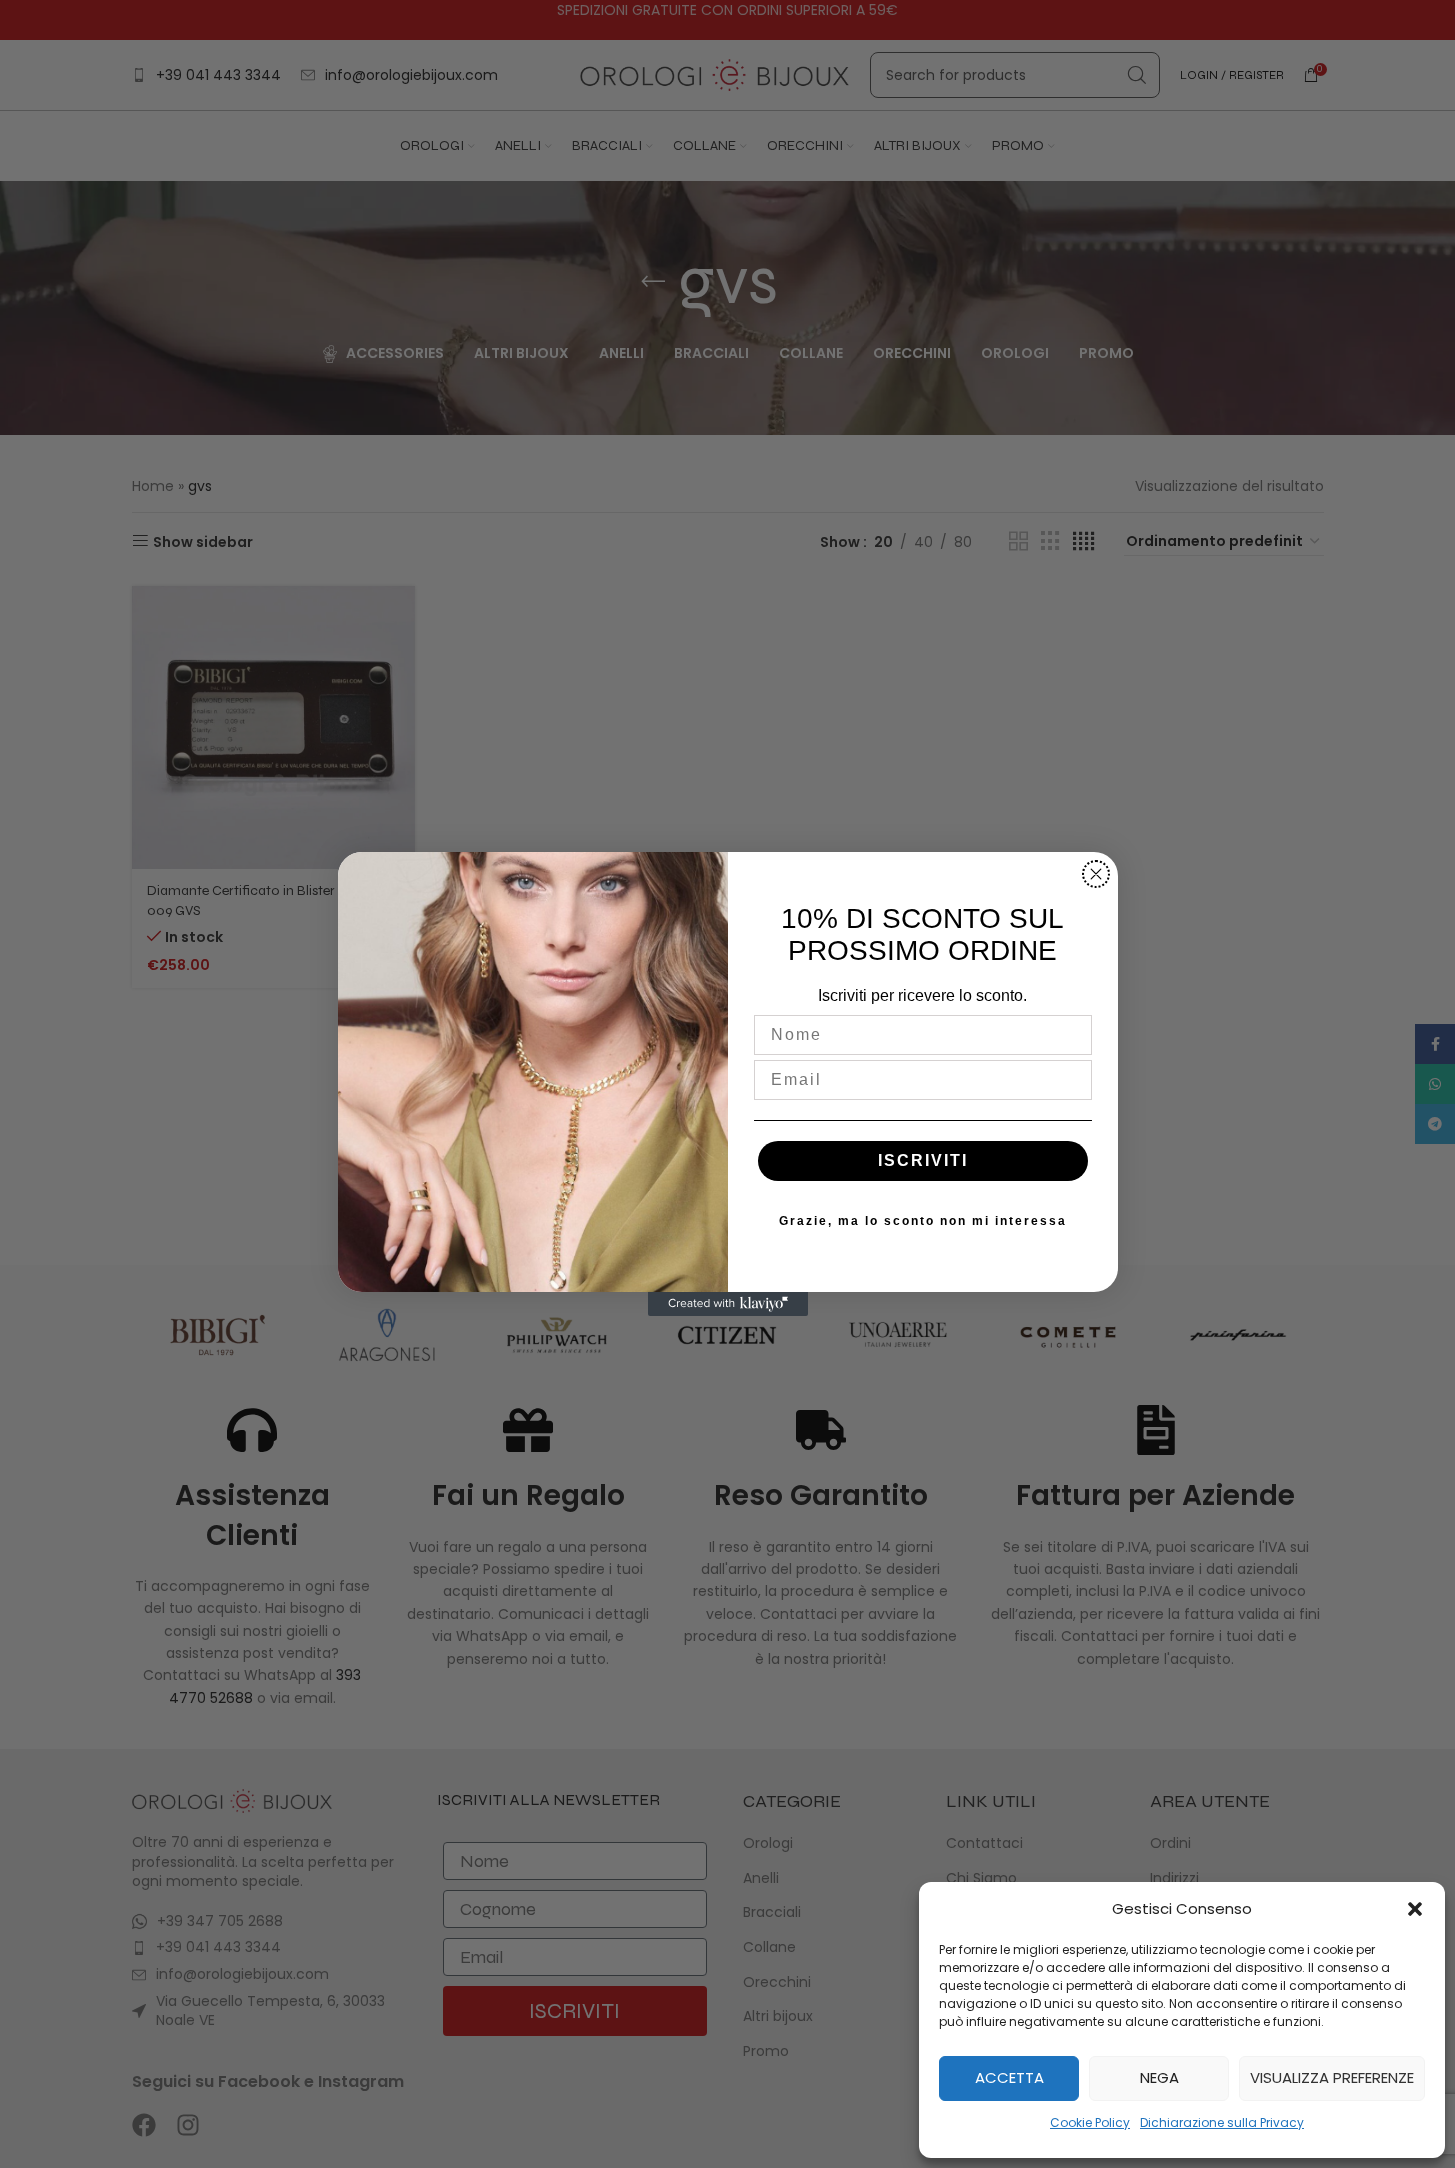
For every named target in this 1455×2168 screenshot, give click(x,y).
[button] (1415, 1909)
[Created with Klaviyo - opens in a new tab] (728, 1304)
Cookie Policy (1090, 2122)
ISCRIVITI (923, 1160)
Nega (1159, 2077)
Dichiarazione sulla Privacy (1222, 2122)
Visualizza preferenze (1332, 2077)
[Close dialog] (1096, 874)
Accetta (1009, 2077)
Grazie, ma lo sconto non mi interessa (923, 1221)
